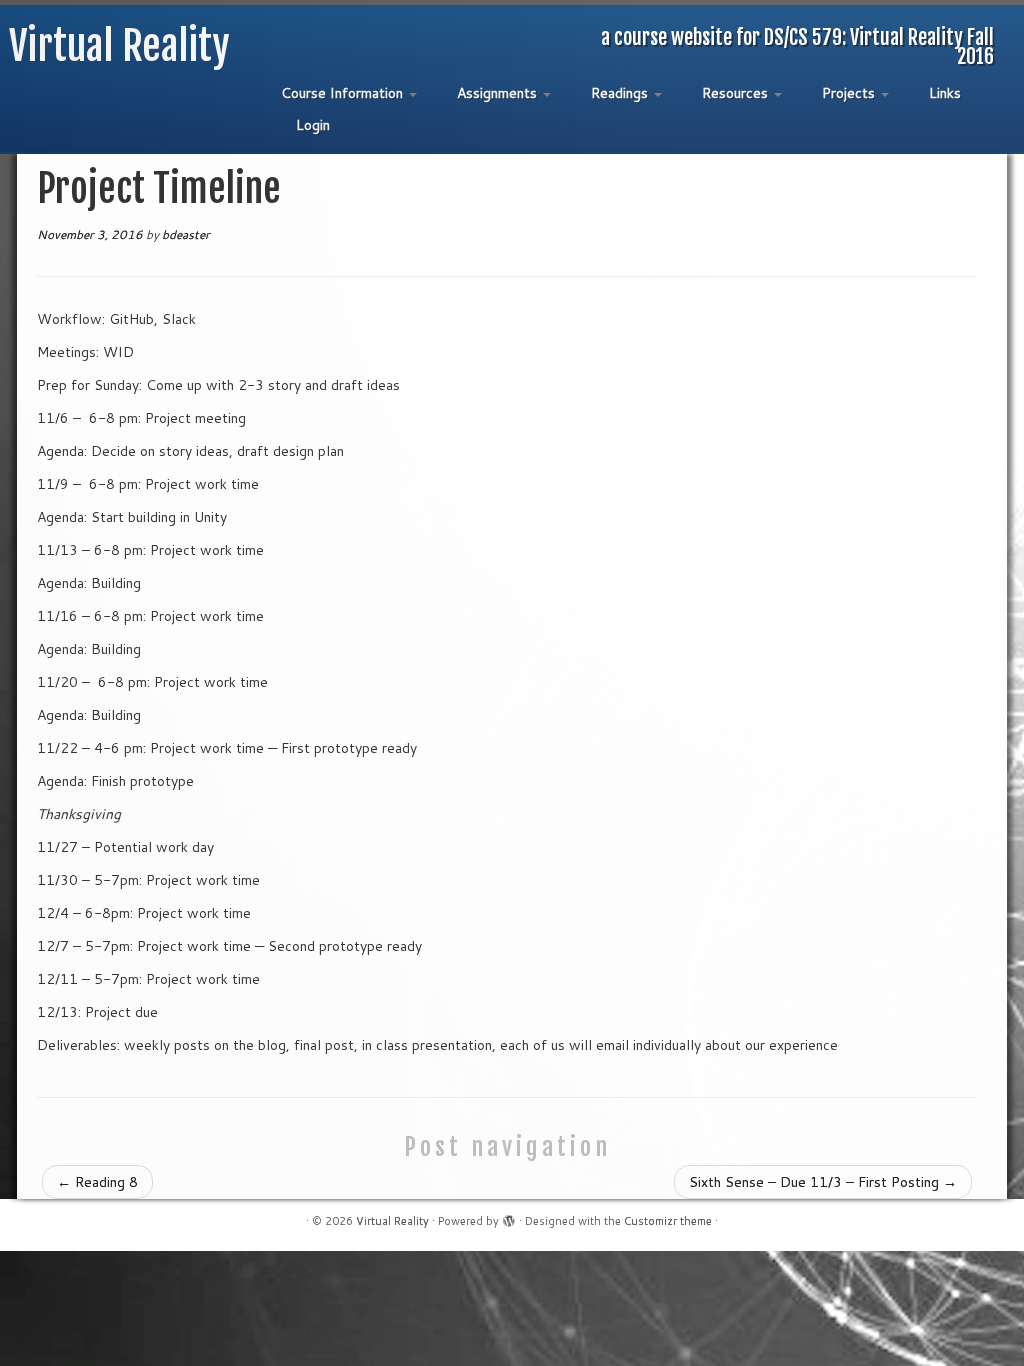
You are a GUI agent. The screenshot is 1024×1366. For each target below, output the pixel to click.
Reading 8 (97, 1182)
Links (945, 93)
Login (313, 125)
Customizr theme (668, 1221)
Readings (621, 93)
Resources (737, 93)
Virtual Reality (119, 46)
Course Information (344, 93)
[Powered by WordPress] (509, 1217)
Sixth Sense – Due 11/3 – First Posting (823, 1182)
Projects (850, 93)
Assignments (499, 93)
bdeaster (186, 234)
